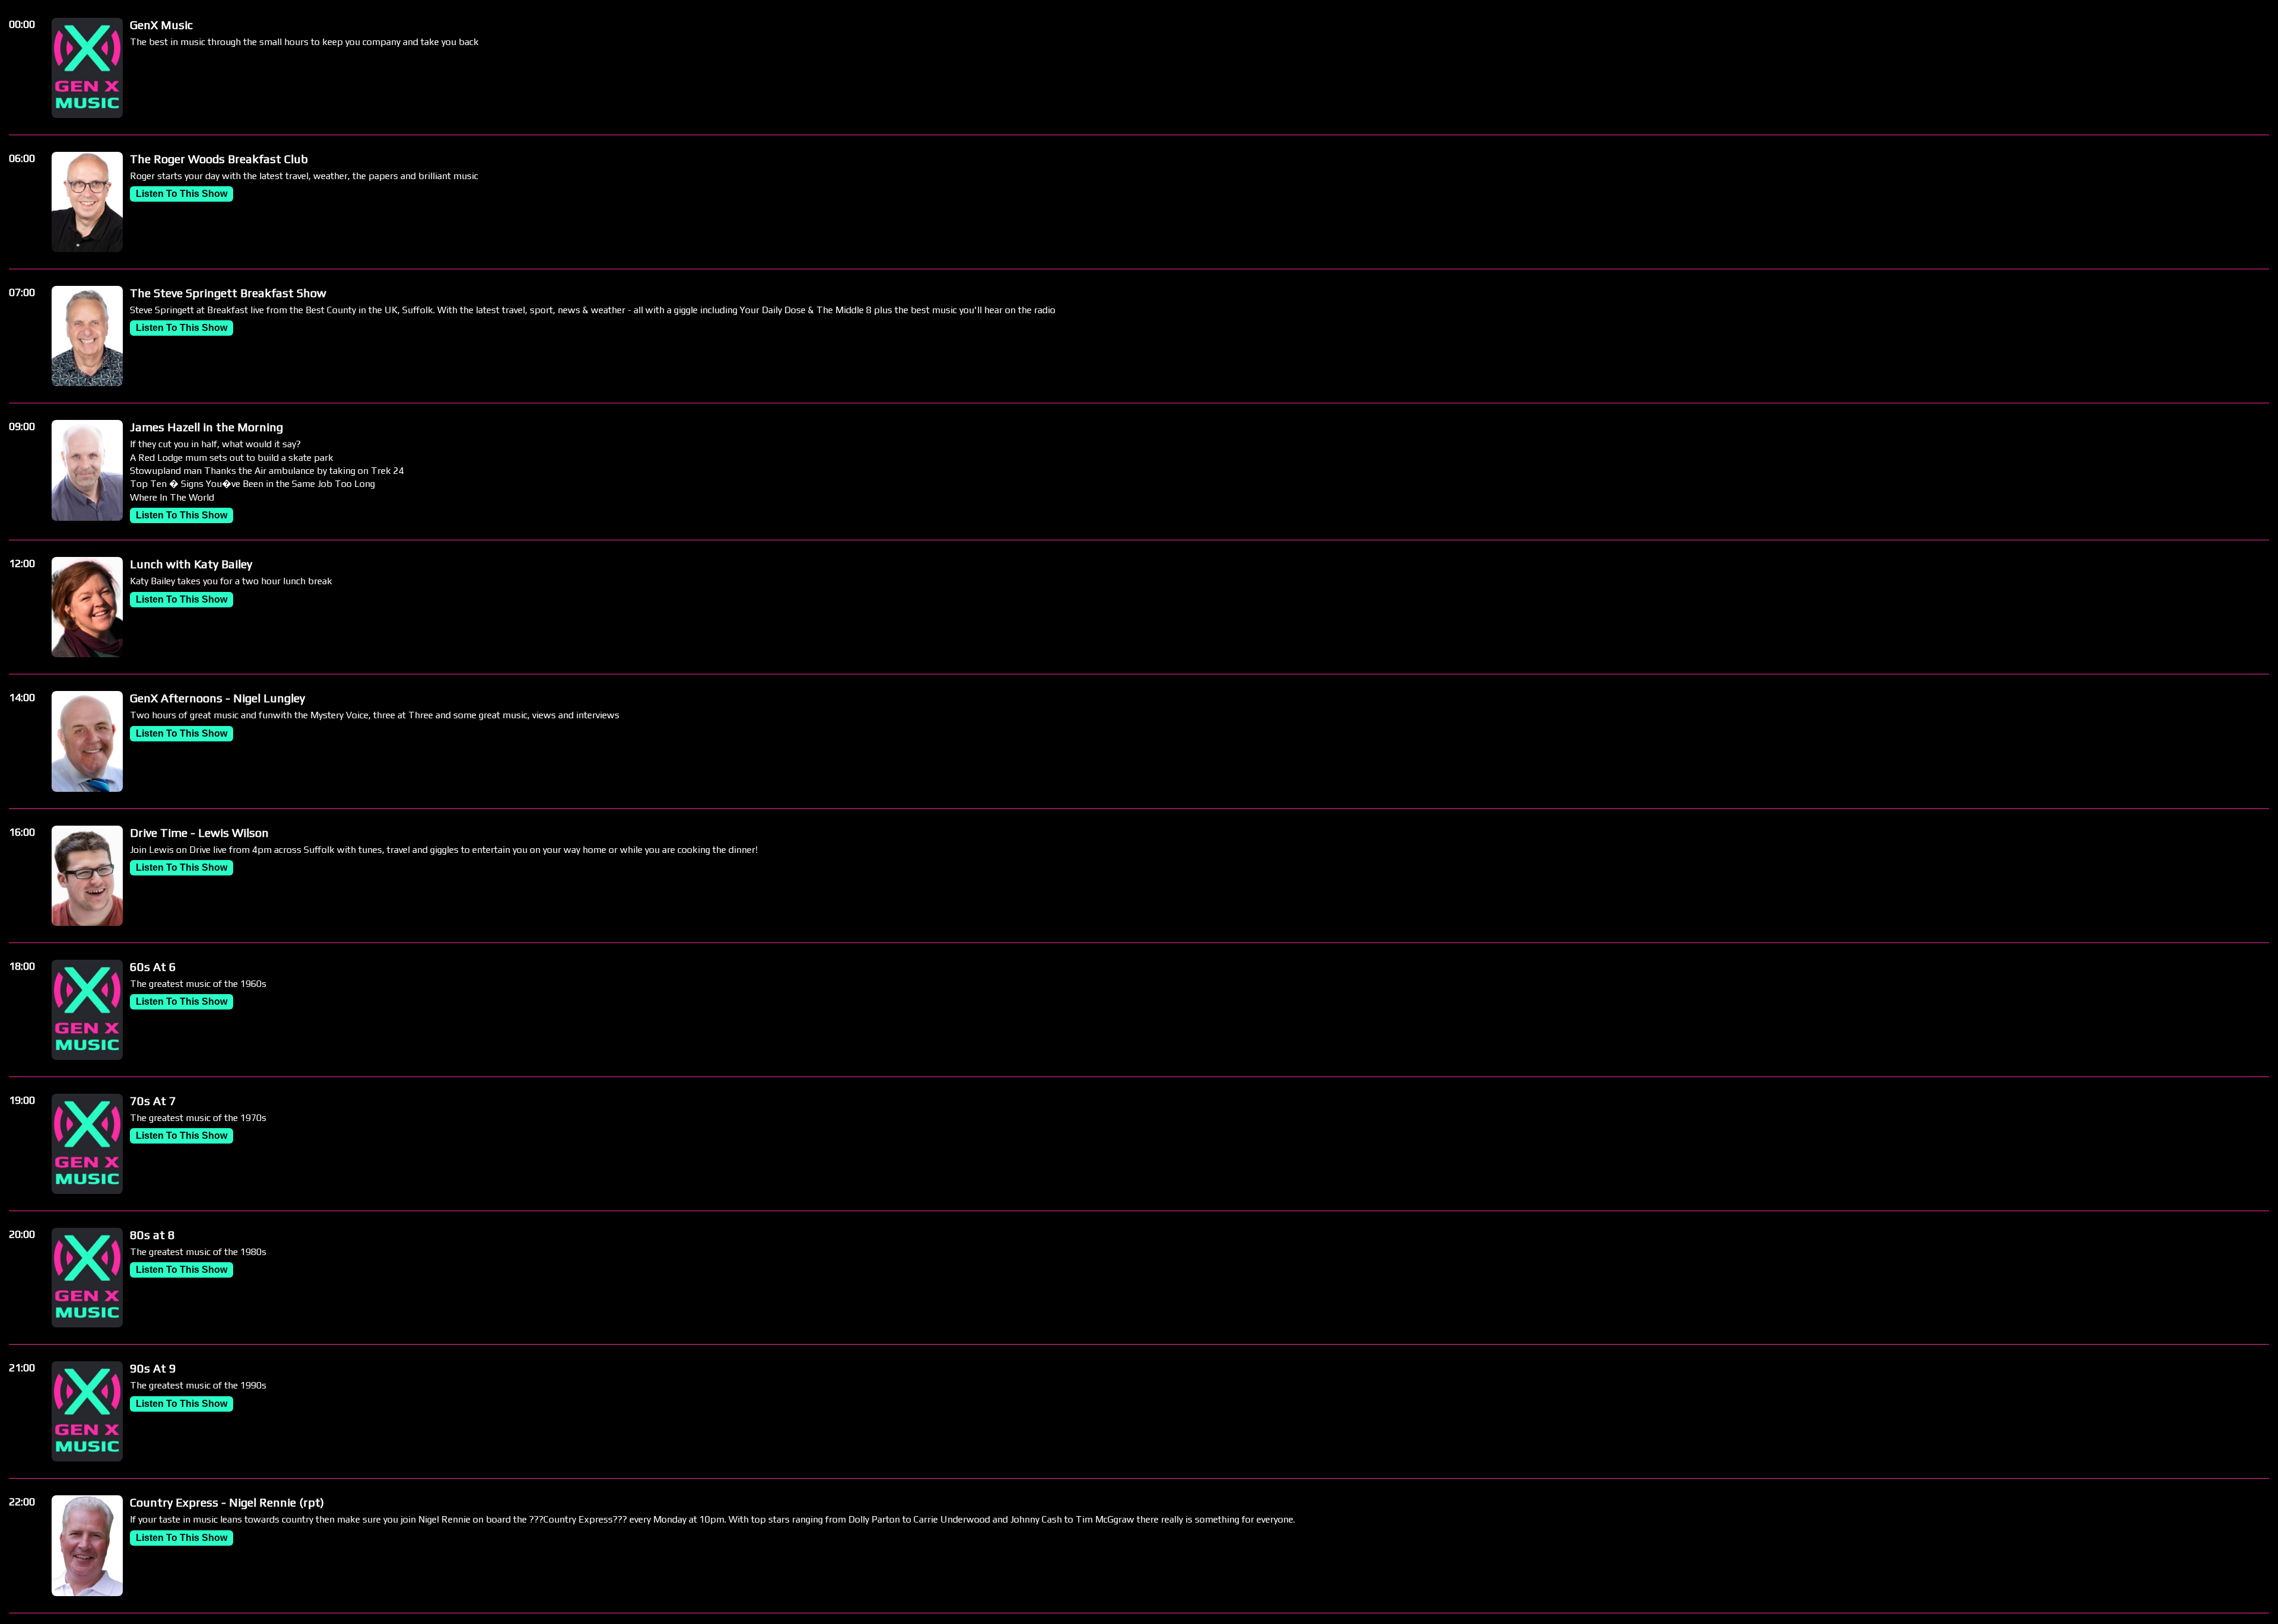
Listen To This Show (182, 194)
